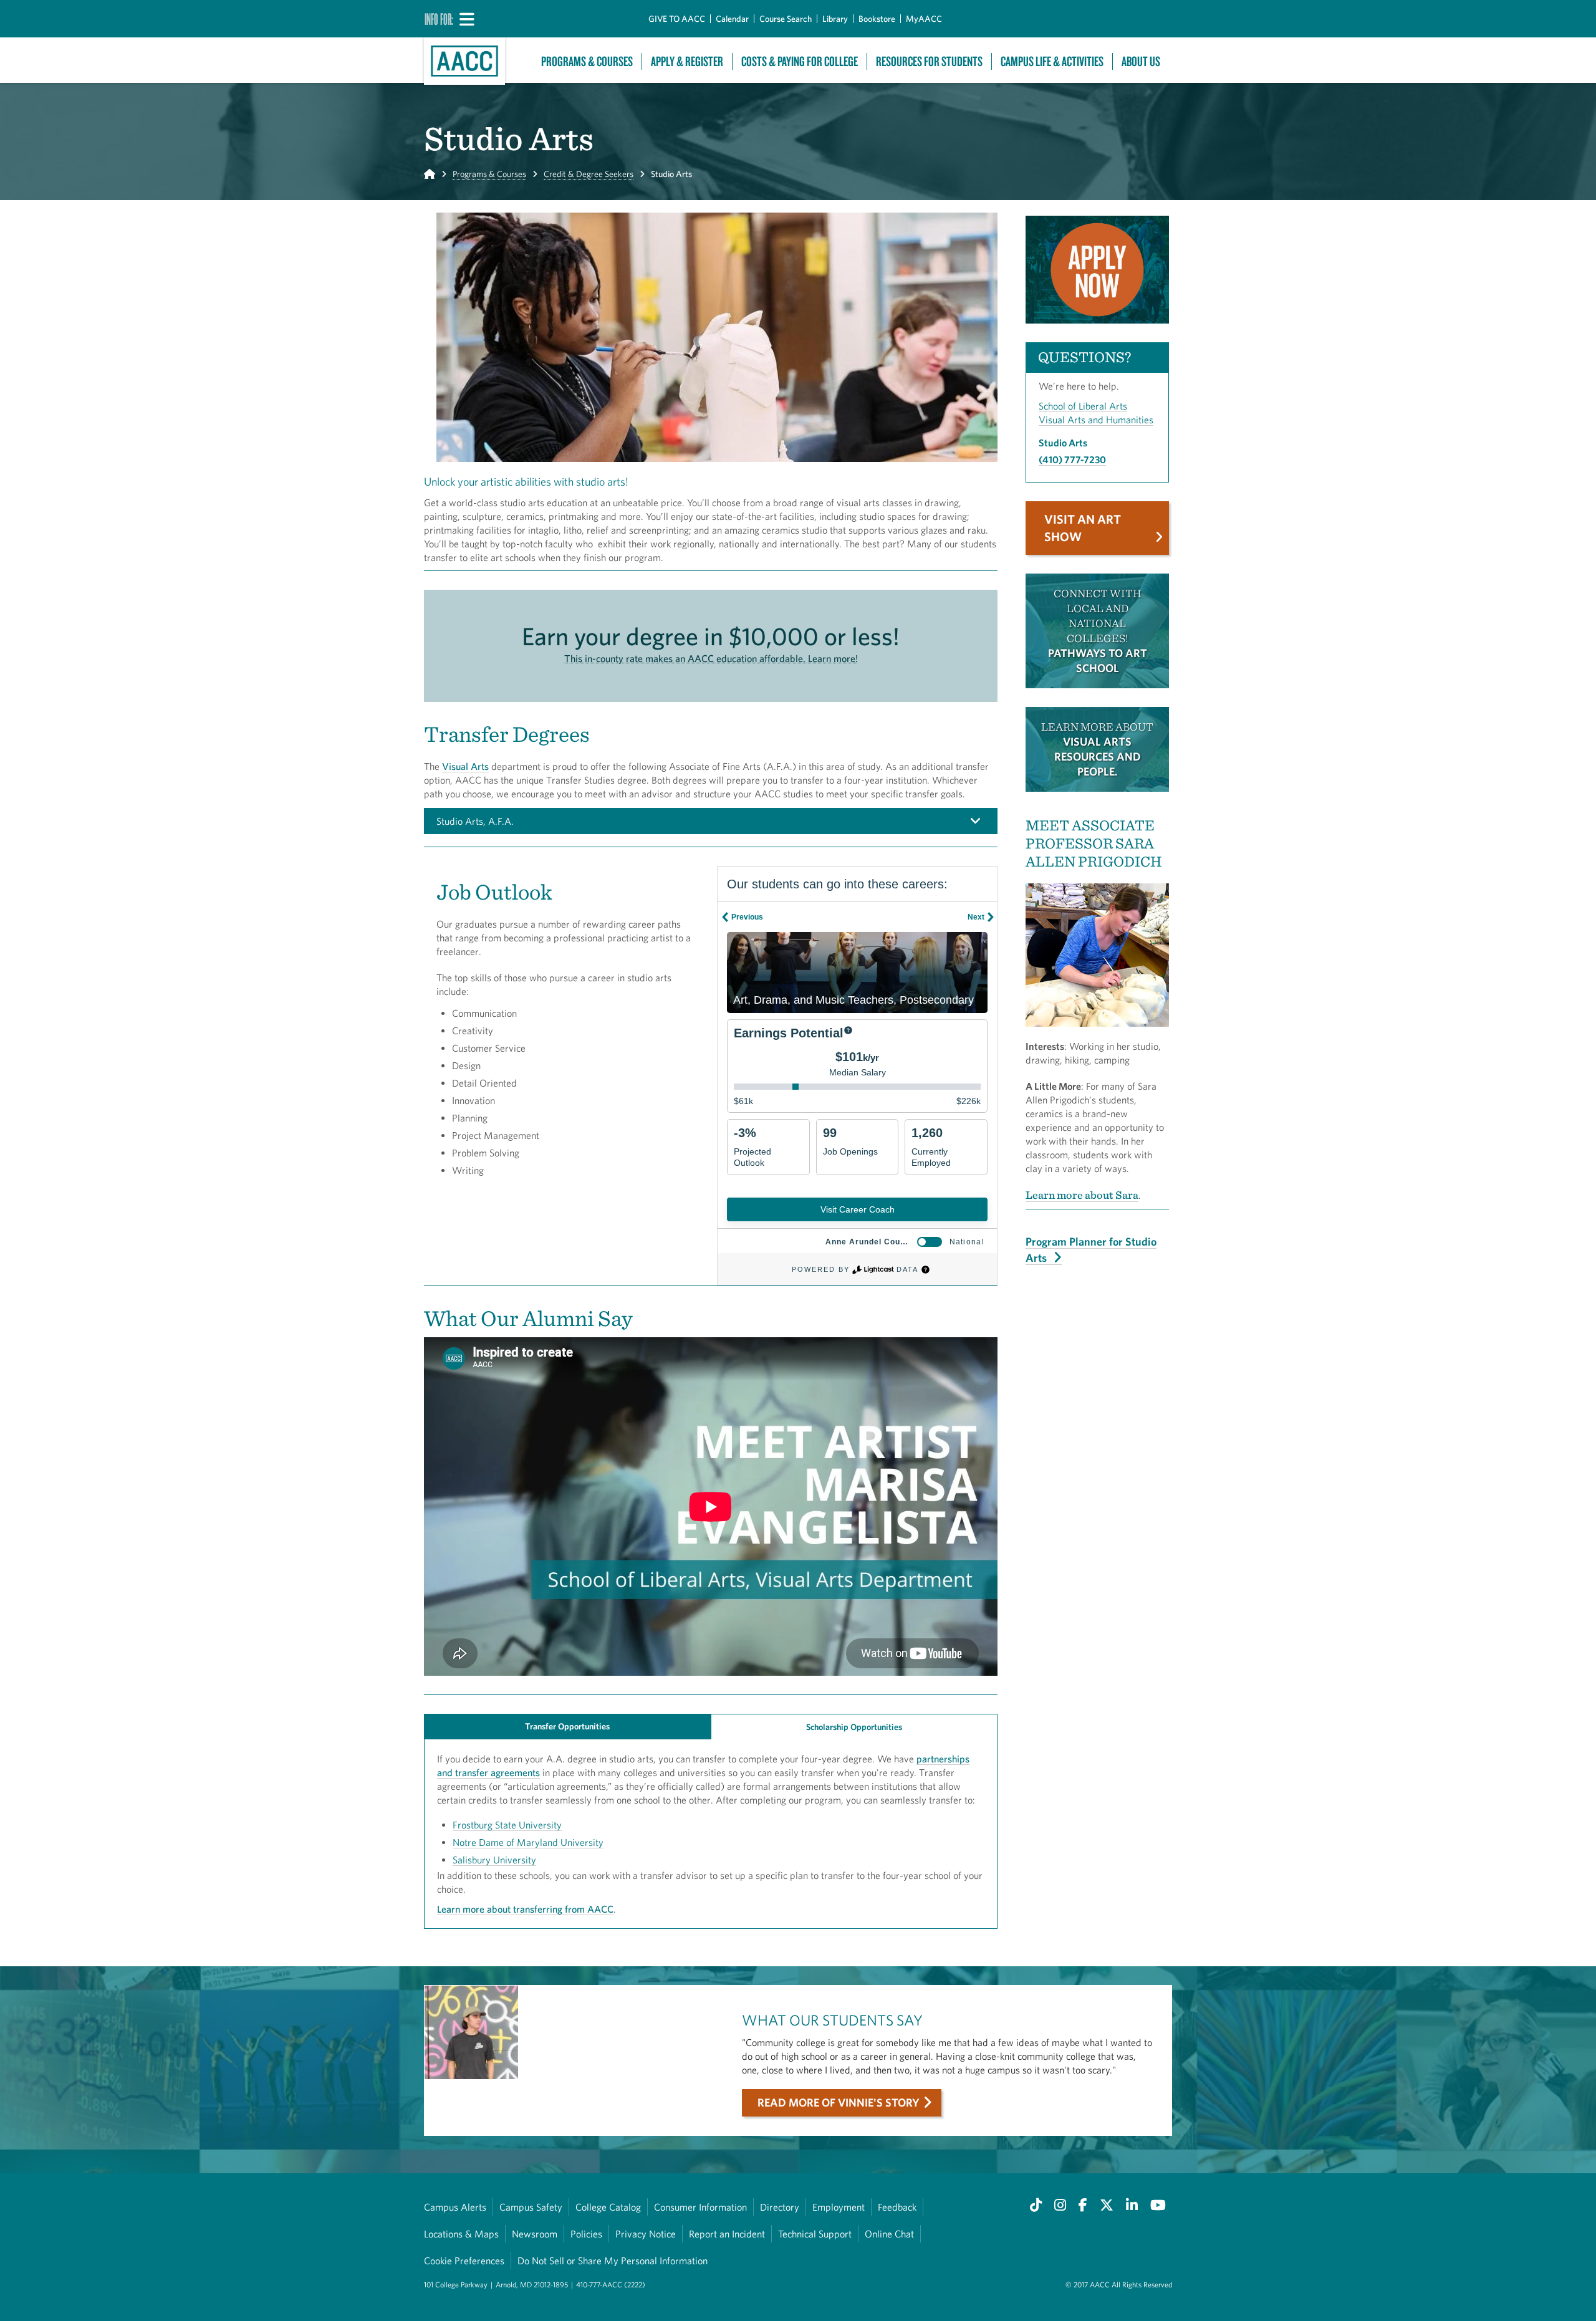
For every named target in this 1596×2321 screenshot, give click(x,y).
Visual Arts (465, 766)
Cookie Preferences (464, 2261)
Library (835, 19)
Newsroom (535, 2234)
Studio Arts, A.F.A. (475, 821)
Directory (780, 2207)
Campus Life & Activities (1052, 61)
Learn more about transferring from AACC (525, 1909)
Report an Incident (727, 2234)
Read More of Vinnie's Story (839, 2102)
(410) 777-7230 (1072, 459)
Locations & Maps (461, 2234)
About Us (1141, 61)
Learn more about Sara (1082, 1195)
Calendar (732, 19)
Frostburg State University (507, 1825)
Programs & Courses (587, 61)
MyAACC (924, 19)
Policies (586, 2234)
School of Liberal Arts (1083, 406)
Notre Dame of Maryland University (528, 1842)
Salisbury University (494, 1860)
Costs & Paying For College (800, 61)
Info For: (439, 19)
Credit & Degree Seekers (589, 174)
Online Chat (889, 2234)
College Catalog (608, 2207)
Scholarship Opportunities (854, 1727)
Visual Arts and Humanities (1096, 420)
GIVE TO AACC (677, 19)
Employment (839, 2207)
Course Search (786, 19)
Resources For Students (929, 61)
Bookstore (877, 19)
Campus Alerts (455, 2207)
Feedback (897, 2207)
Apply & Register (687, 61)
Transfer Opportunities (567, 1726)
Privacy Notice (646, 2234)
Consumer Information (700, 2207)
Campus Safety (531, 2207)
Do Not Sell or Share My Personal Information (613, 2261)
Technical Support (815, 2234)
